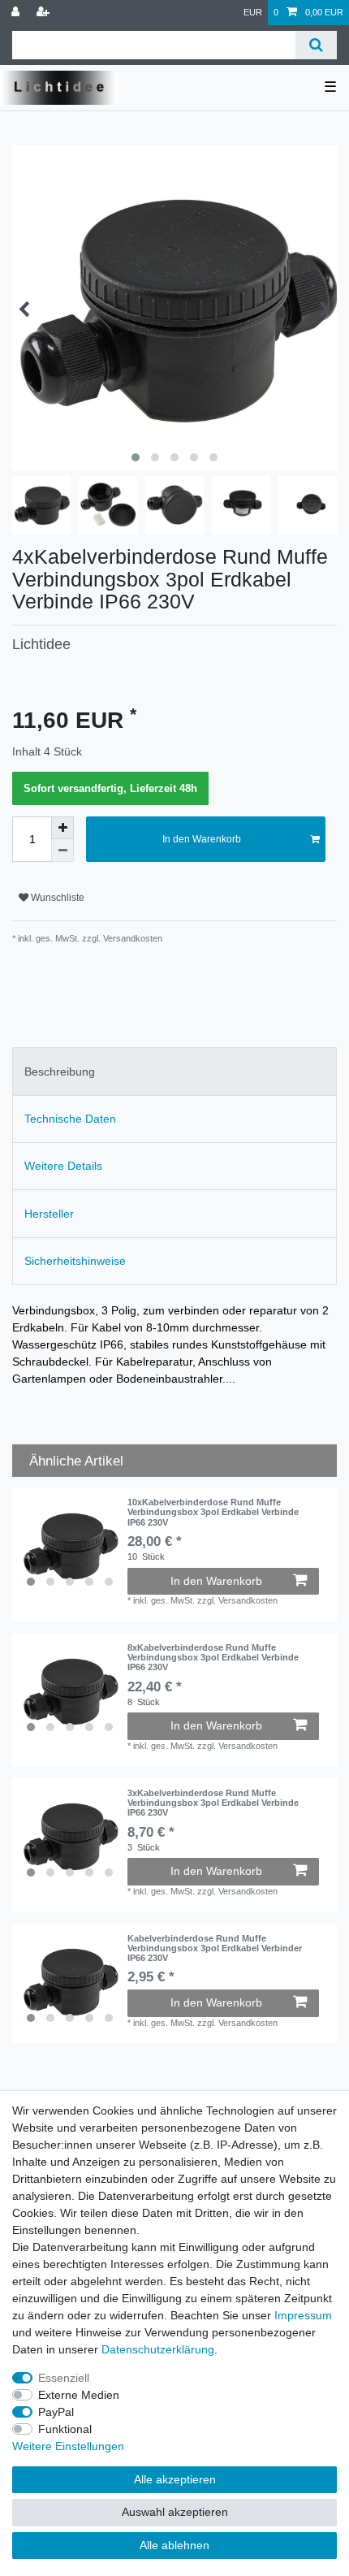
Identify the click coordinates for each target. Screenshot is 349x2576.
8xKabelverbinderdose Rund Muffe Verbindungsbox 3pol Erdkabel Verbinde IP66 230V (213, 1658)
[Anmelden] (17, 13)
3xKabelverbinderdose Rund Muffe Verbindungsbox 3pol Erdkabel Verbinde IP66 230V (213, 1803)
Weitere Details (63, 1166)
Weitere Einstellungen (68, 2446)
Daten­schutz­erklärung (158, 2349)
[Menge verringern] (62, 851)
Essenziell (64, 2378)
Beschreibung (60, 1072)
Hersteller (49, 1214)
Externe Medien (79, 2395)
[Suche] (316, 45)
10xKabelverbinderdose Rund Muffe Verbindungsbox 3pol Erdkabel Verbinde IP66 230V (213, 1512)
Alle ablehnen (174, 2545)
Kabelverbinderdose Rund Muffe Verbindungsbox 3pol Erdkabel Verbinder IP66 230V (215, 1948)
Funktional (65, 2429)
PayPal (56, 2412)
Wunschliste (56, 898)
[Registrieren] (45, 13)
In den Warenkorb (202, 839)
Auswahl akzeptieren (175, 2512)
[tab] (174, 1071)
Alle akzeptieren (175, 2479)
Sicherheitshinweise (75, 1261)
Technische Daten (70, 1119)
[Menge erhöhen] (62, 828)
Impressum (303, 2315)
